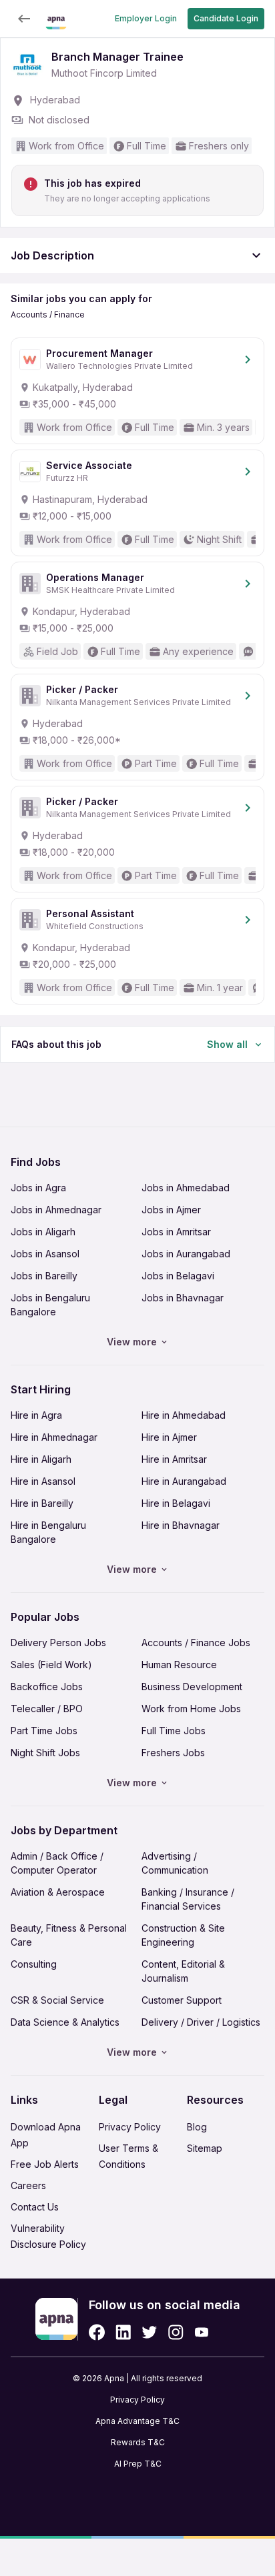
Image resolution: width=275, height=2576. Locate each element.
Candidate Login (226, 18)
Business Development (192, 1687)
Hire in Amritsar (174, 1459)
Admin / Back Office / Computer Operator (57, 1863)
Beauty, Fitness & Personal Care (69, 1935)
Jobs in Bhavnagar (183, 1298)
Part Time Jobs (44, 1731)
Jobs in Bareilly (44, 1276)
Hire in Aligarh (41, 1459)
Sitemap (205, 2148)
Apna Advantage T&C (137, 2421)
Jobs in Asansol (45, 1254)
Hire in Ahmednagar (54, 1437)
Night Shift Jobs (45, 1753)
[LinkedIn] (123, 2332)
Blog (197, 2127)
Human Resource (179, 1665)
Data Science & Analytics (65, 2022)
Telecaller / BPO (47, 1709)
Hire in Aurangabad (184, 1481)
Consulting (34, 1964)
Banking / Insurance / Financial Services (188, 1899)
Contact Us (35, 2207)
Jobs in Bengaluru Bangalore (50, 1305)
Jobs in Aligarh (43, 1232)
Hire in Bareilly (42, 1503)
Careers (28, 2185)
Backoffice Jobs (47, 1687)
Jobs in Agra (38, 1188)
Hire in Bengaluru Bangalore (48, 1532)
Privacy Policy (130, 2127)
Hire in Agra (36, 1415)
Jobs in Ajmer (171, 1210)
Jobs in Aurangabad (186, 1254)
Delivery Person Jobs (58, 1643)
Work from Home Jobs (191, 1709)
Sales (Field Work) (51, 1665)
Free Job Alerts (45, 2164)
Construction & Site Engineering (183, 1935)
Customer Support (182, 2000)
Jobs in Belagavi (178, 1276)
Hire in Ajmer (169, 1437)
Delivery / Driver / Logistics (201, 2022)
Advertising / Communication (175, 1863)
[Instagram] (176, 2332)
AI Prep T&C (138, 2464)
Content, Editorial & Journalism (183, 1971)
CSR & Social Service (57, 2000)
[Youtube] (201, 2332)
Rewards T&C (138, 2442)
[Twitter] (150, 2332)
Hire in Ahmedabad (184, 1415)
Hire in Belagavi (176, 1503)
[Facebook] (97, 2332)
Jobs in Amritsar (176, 1232)
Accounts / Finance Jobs (196, 1643)
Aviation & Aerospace (58, 1892)
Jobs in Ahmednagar (56, 1210)
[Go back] (24, 19)
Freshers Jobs (173, 1753)
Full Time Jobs (174, 1731)
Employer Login (146, 18)
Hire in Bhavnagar (181, 1525)
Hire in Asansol (43, 1481)
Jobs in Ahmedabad (186, 1188)
